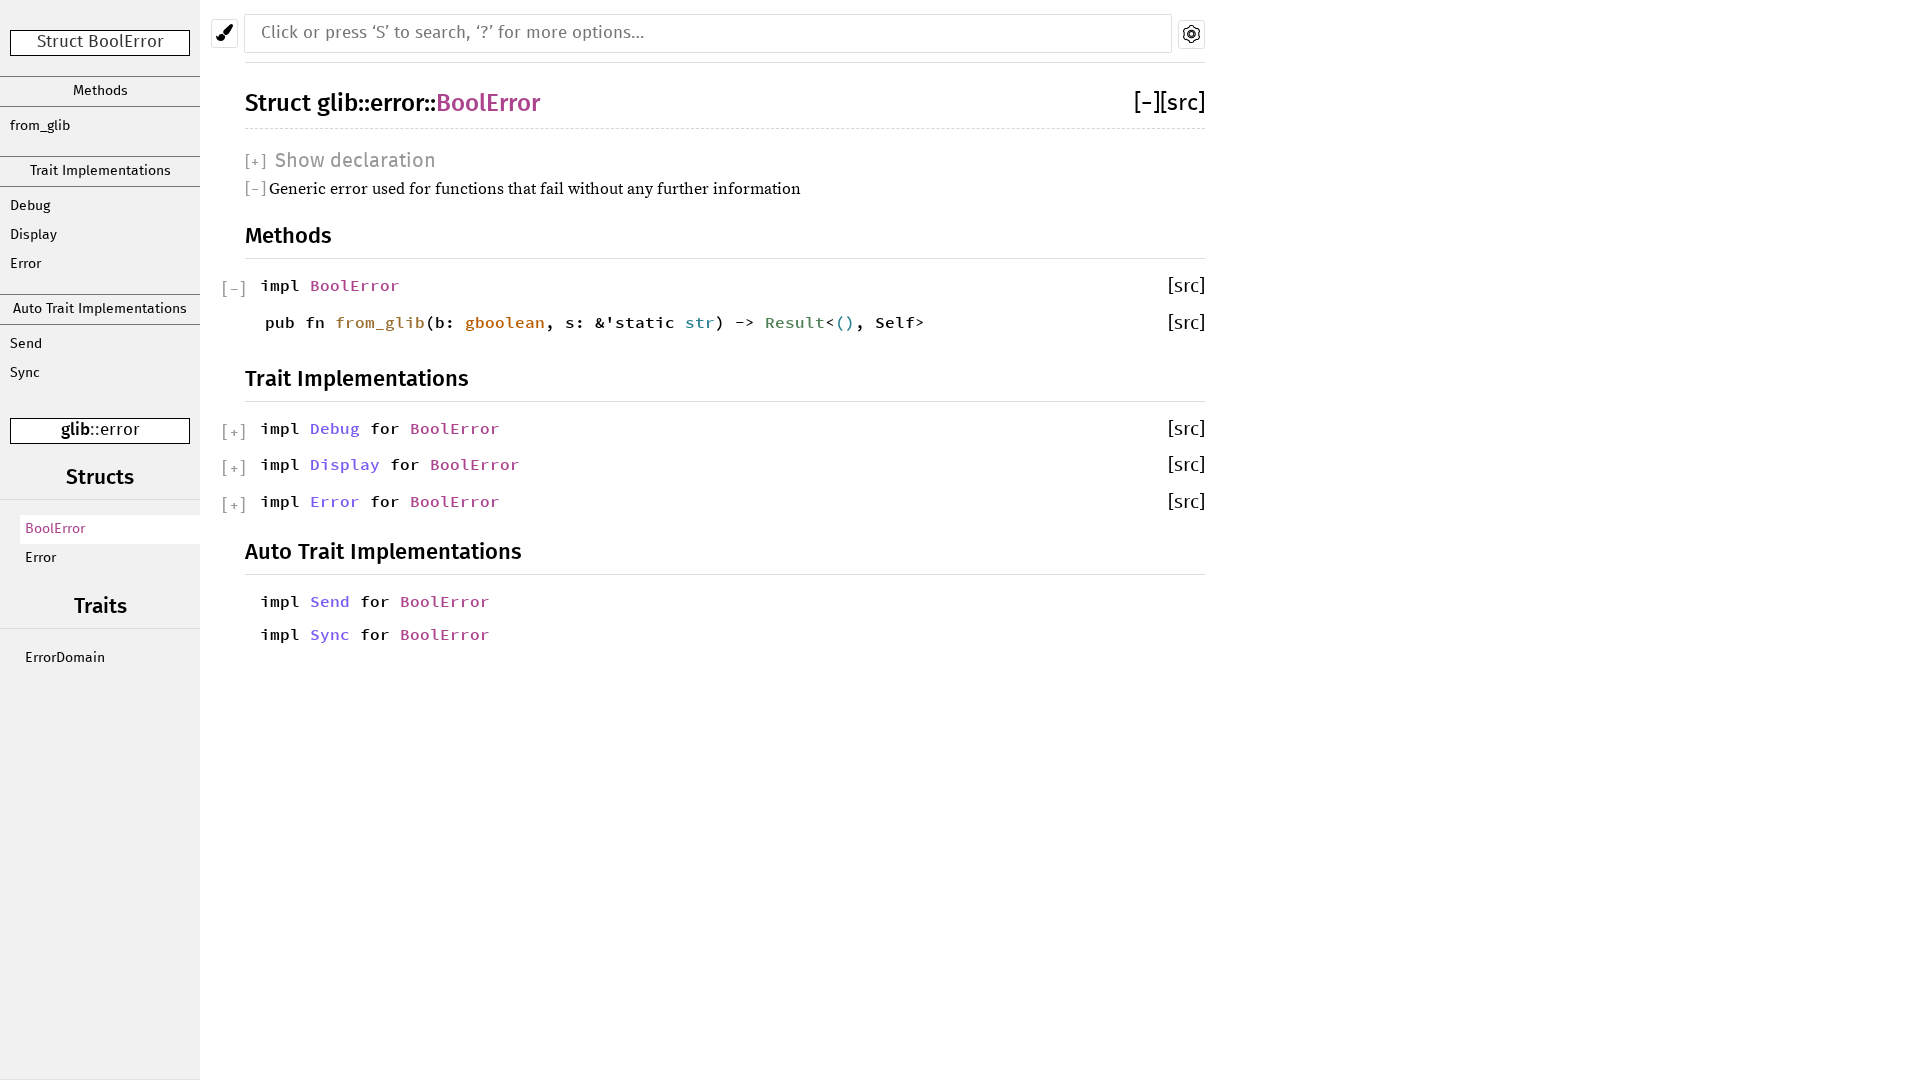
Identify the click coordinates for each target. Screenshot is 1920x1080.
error (120, 430)
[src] (1182, 103)
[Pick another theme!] (224, 33)
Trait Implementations (100, 171)
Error (25, 264)
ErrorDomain (65, 658)
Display (33, 235)
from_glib (40, 126)
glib (75, 430)
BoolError (55, 529)
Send (26, 344)
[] (1147, 103)
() (845, 322)
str (700, 322)
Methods (100, 91)
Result (795, 322)
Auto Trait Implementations (100, 309)
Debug (30, 206)
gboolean (505, 322)
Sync (25, 373)
